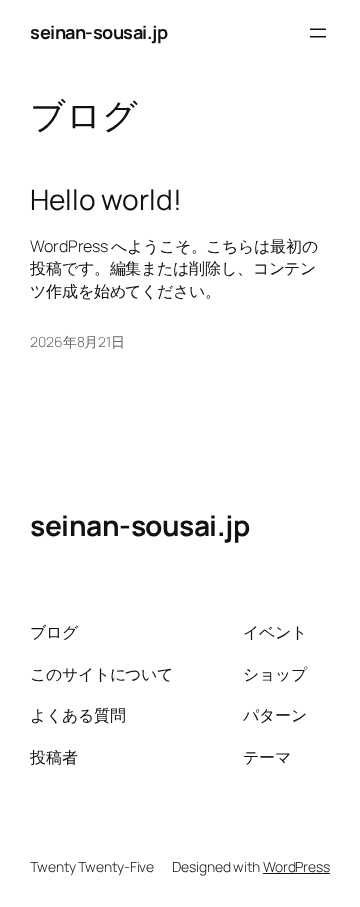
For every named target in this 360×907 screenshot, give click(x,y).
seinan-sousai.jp (98, 32)
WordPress (296, 866)
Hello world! (106, 200)
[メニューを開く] (318, 33)
